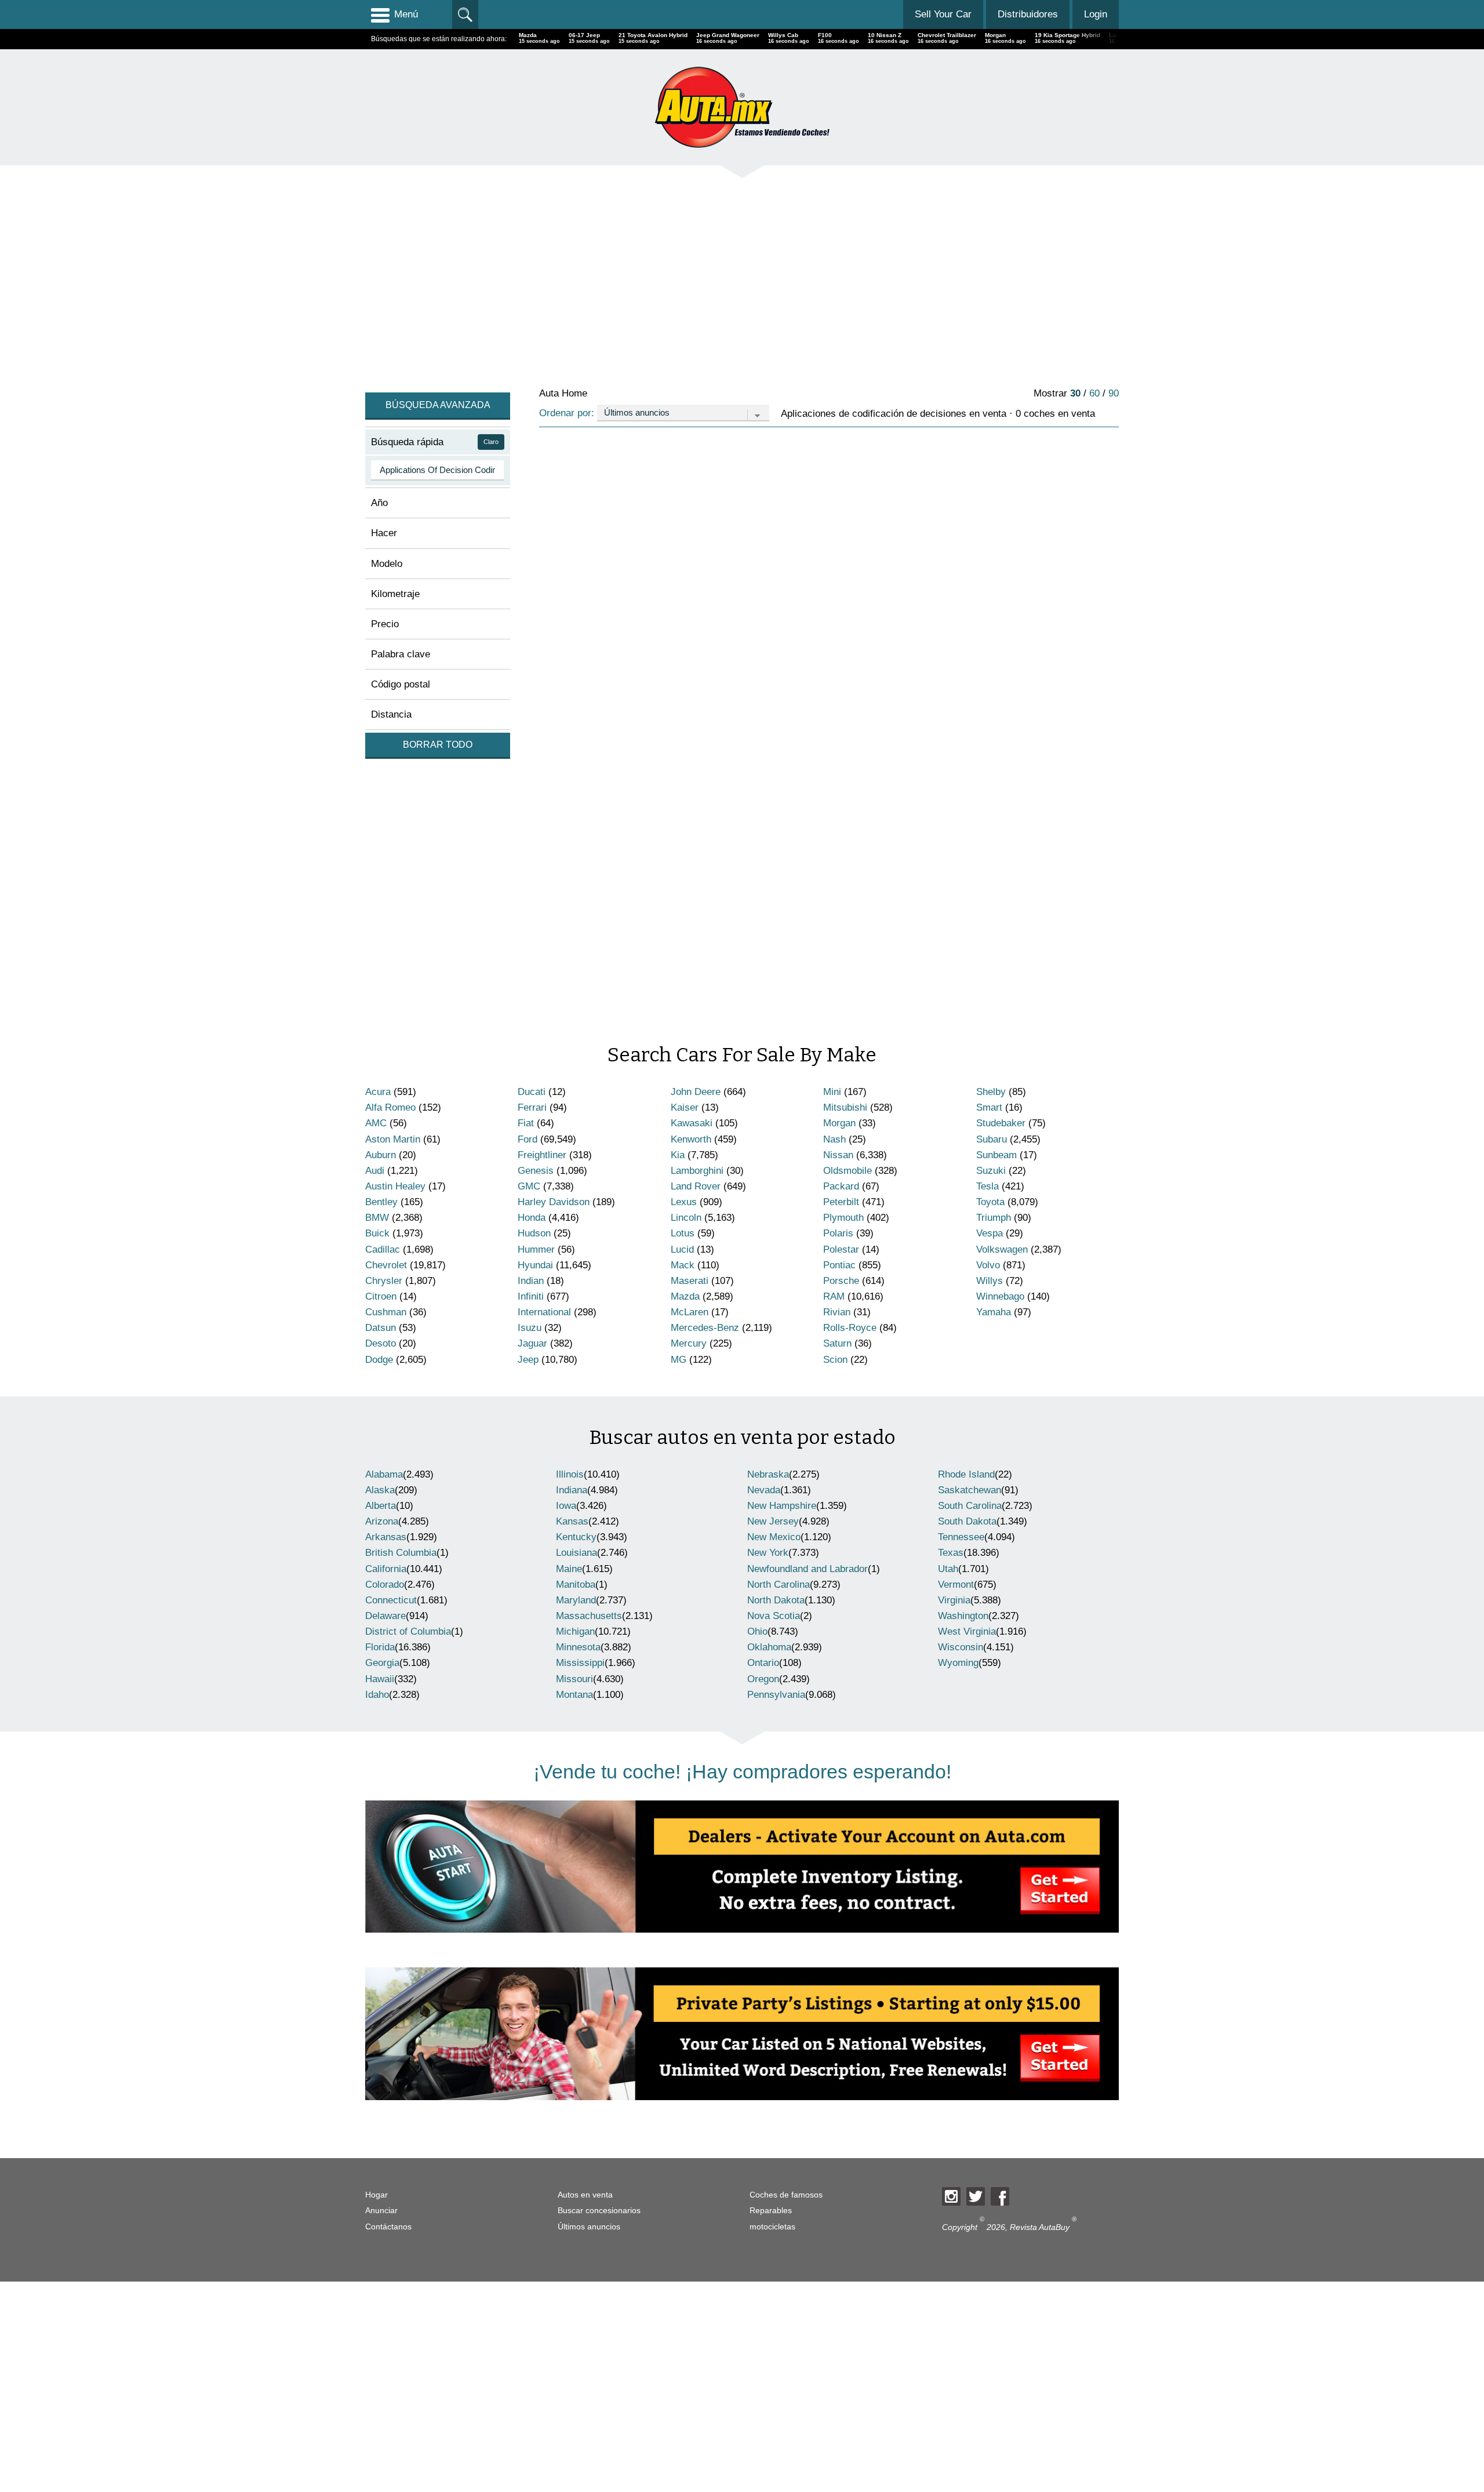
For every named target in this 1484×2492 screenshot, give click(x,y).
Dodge (379, 1360)
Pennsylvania (776, 1695)
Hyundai (535, 1265)
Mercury (689, 1343)
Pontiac (839, 1265)
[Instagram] (951, 2196)
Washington (963, 1616)
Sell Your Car (943, 14)
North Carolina (779, 1585)
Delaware (385, 1616)
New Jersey (773, 1521)
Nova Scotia (774, 1616)
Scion (835, 1360)
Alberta (381, 1506)
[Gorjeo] (976, 2196)
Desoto (381, 1343)
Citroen (381, 1296)
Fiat (526, 1123)
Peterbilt (841, 1202)
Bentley (381, 1202)
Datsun (381, 1328)
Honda (532, 1218)
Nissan (838, 1155)
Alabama (384, 1474)
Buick (377, 1233)
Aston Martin (393, 1139)
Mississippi (580, 1663)
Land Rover (696, 1186)
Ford (528, 1139)
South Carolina (970, 1506)
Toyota (990, 1202)
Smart (989, 1107)
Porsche (841, 1281)
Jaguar (532, 1343)
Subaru (992, 1139)
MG (679, 1360)
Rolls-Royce (850, 1328)
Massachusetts (589, 1616)
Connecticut (391, 1600)
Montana (574, 1695)
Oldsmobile (848, 1171)
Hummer (536, 1249)
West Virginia (967, 1631)
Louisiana (576, 1553)
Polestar (841, 1249)
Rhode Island (966, 1474)
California (386, 1569)
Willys (990, 1281)
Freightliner (542, 1155)
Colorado (385, 1585)
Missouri (574, 1679)
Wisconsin (961, 1647)
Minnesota (578, 1647)
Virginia (954, 1600)
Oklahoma (769, 1647)
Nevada (764, 1490)
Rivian (837, 1312)
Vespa (990, 1233)
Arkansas (386, 1537)
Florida (380, 1647)
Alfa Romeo (390, 1107)
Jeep (528, 1360)
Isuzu (530, 1328)
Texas (951, 1553)
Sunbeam (996, 1155)
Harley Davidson (554, 1202)
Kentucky (576, 1537)
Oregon (763, 1679)
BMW (377, 1218)
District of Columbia (408, 1631)
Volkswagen (1002, 1249)
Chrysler (384, 1281)
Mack (683, 1265)
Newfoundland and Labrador (808, 1569)
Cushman (386, 1312)
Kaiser (685, 1107)
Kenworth (691, 1139)
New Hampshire (782, 1506)
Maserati (690, 1281)
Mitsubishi (845, 1107)
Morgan (839, 1123)
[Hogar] (742, 107)
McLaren (690, 1312)
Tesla (987, 1186)
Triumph (994, 1218)
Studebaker (1001, 1123)
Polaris (838, 1233)
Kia (678, 1155)
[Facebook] (1000, 2196)
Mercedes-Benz (705, 1328)
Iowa (566, 1506)
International (544, 1312)
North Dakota (776, 1600)
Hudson (534, 1233)
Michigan (575, 1631)
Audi (375, 1171)
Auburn (381, 1155)
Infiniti (531, 1296)
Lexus (684, 1202)
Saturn (837, 1343)
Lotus (683, 1233)
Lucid (682, 1249)
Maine (569, 1569)
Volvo (988, 1265)
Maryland (576, 1600)
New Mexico (774, 1537)
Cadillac (383, 1249)
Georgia (382, 1663)
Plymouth (843, 1218)
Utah (948, 1569)
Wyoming (958, 1663)
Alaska (380, 1490)
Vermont (956, 1585)
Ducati (532, 1092)
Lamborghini (697, 1171)
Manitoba (576, 1585)
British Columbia (401, 1553)
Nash (834, 1139)
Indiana (572, 1490)
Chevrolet (386, 1265)
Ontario (763, 1663)
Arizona (382, 1521)
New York (768, 1553)
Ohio (757, 1631)
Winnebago (1000, 1296)
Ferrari (532, 1107)
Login (1096, 14)
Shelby (991, 1092)
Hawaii (380, 1679)
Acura (378, 1092)
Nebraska (768, 1474)
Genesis (536, 1171)
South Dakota (967, 1521)
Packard (841, 1186)
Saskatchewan (970, 1490)
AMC (376, 1123)
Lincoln (686, 1218)
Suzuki (991, 1171)
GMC (529, 1186)
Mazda (685, 1296)
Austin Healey (395, 1186)
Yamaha (994, 1312)
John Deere (696, 1092)
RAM (834, 1296)
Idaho (377, 1695)
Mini (832, 1092)
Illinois (570, 1474)
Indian (531, 1281)
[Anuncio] (713, 275)
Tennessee (961, 1537)
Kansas (572, 1521)
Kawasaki (692, 1123)
